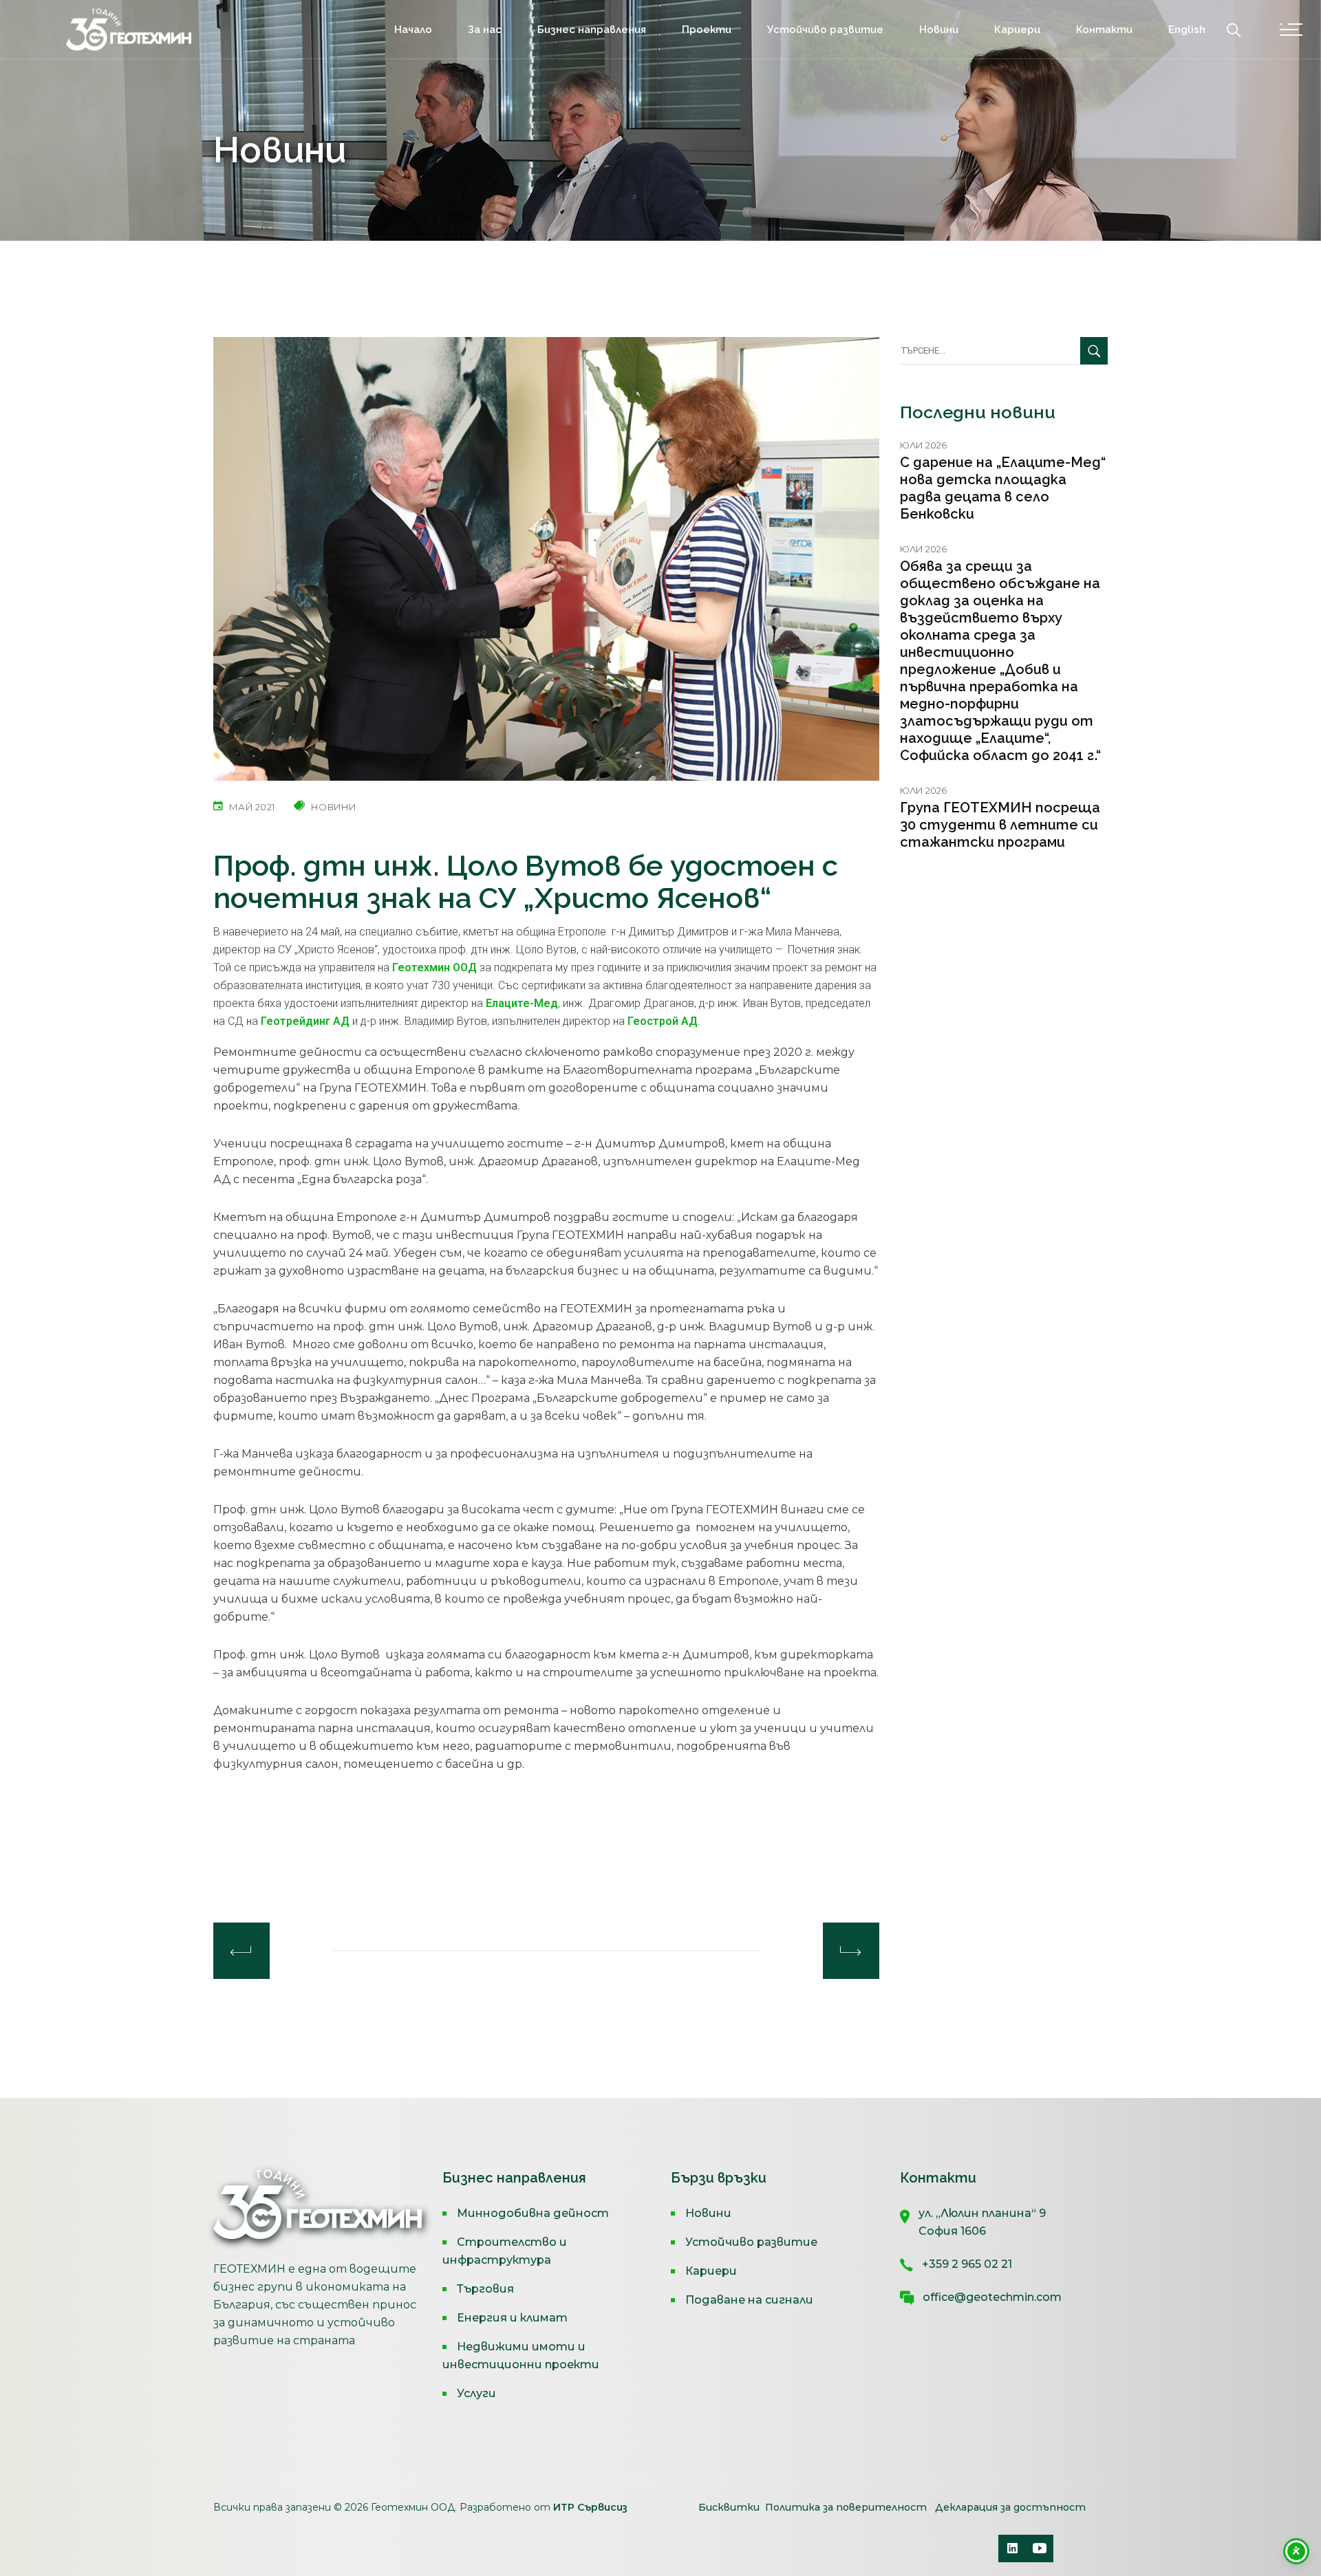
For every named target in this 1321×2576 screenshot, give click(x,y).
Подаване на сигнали (749, 2300)
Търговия (485, 2289)
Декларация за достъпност (1010, 2507)
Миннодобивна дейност (533, 2213)
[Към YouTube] (1040, 2548)
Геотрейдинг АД (305, 1021)
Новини (708, 2213)
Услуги (476, 2393)
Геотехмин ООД (434, 967)
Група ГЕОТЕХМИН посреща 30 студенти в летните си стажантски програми (1000, 825)
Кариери (711, 2271)
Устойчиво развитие (751, 2242)
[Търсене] (1233, 29)
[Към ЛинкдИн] (1012, 2548)
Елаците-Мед (522, 1003)
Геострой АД (663, 1021)
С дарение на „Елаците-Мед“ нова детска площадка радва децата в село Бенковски (1003, 488)
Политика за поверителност (846, 2507)
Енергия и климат (512, 2318)
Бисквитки (730, 2507)
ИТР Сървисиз (590, 2507)
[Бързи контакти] (1291, 29)
